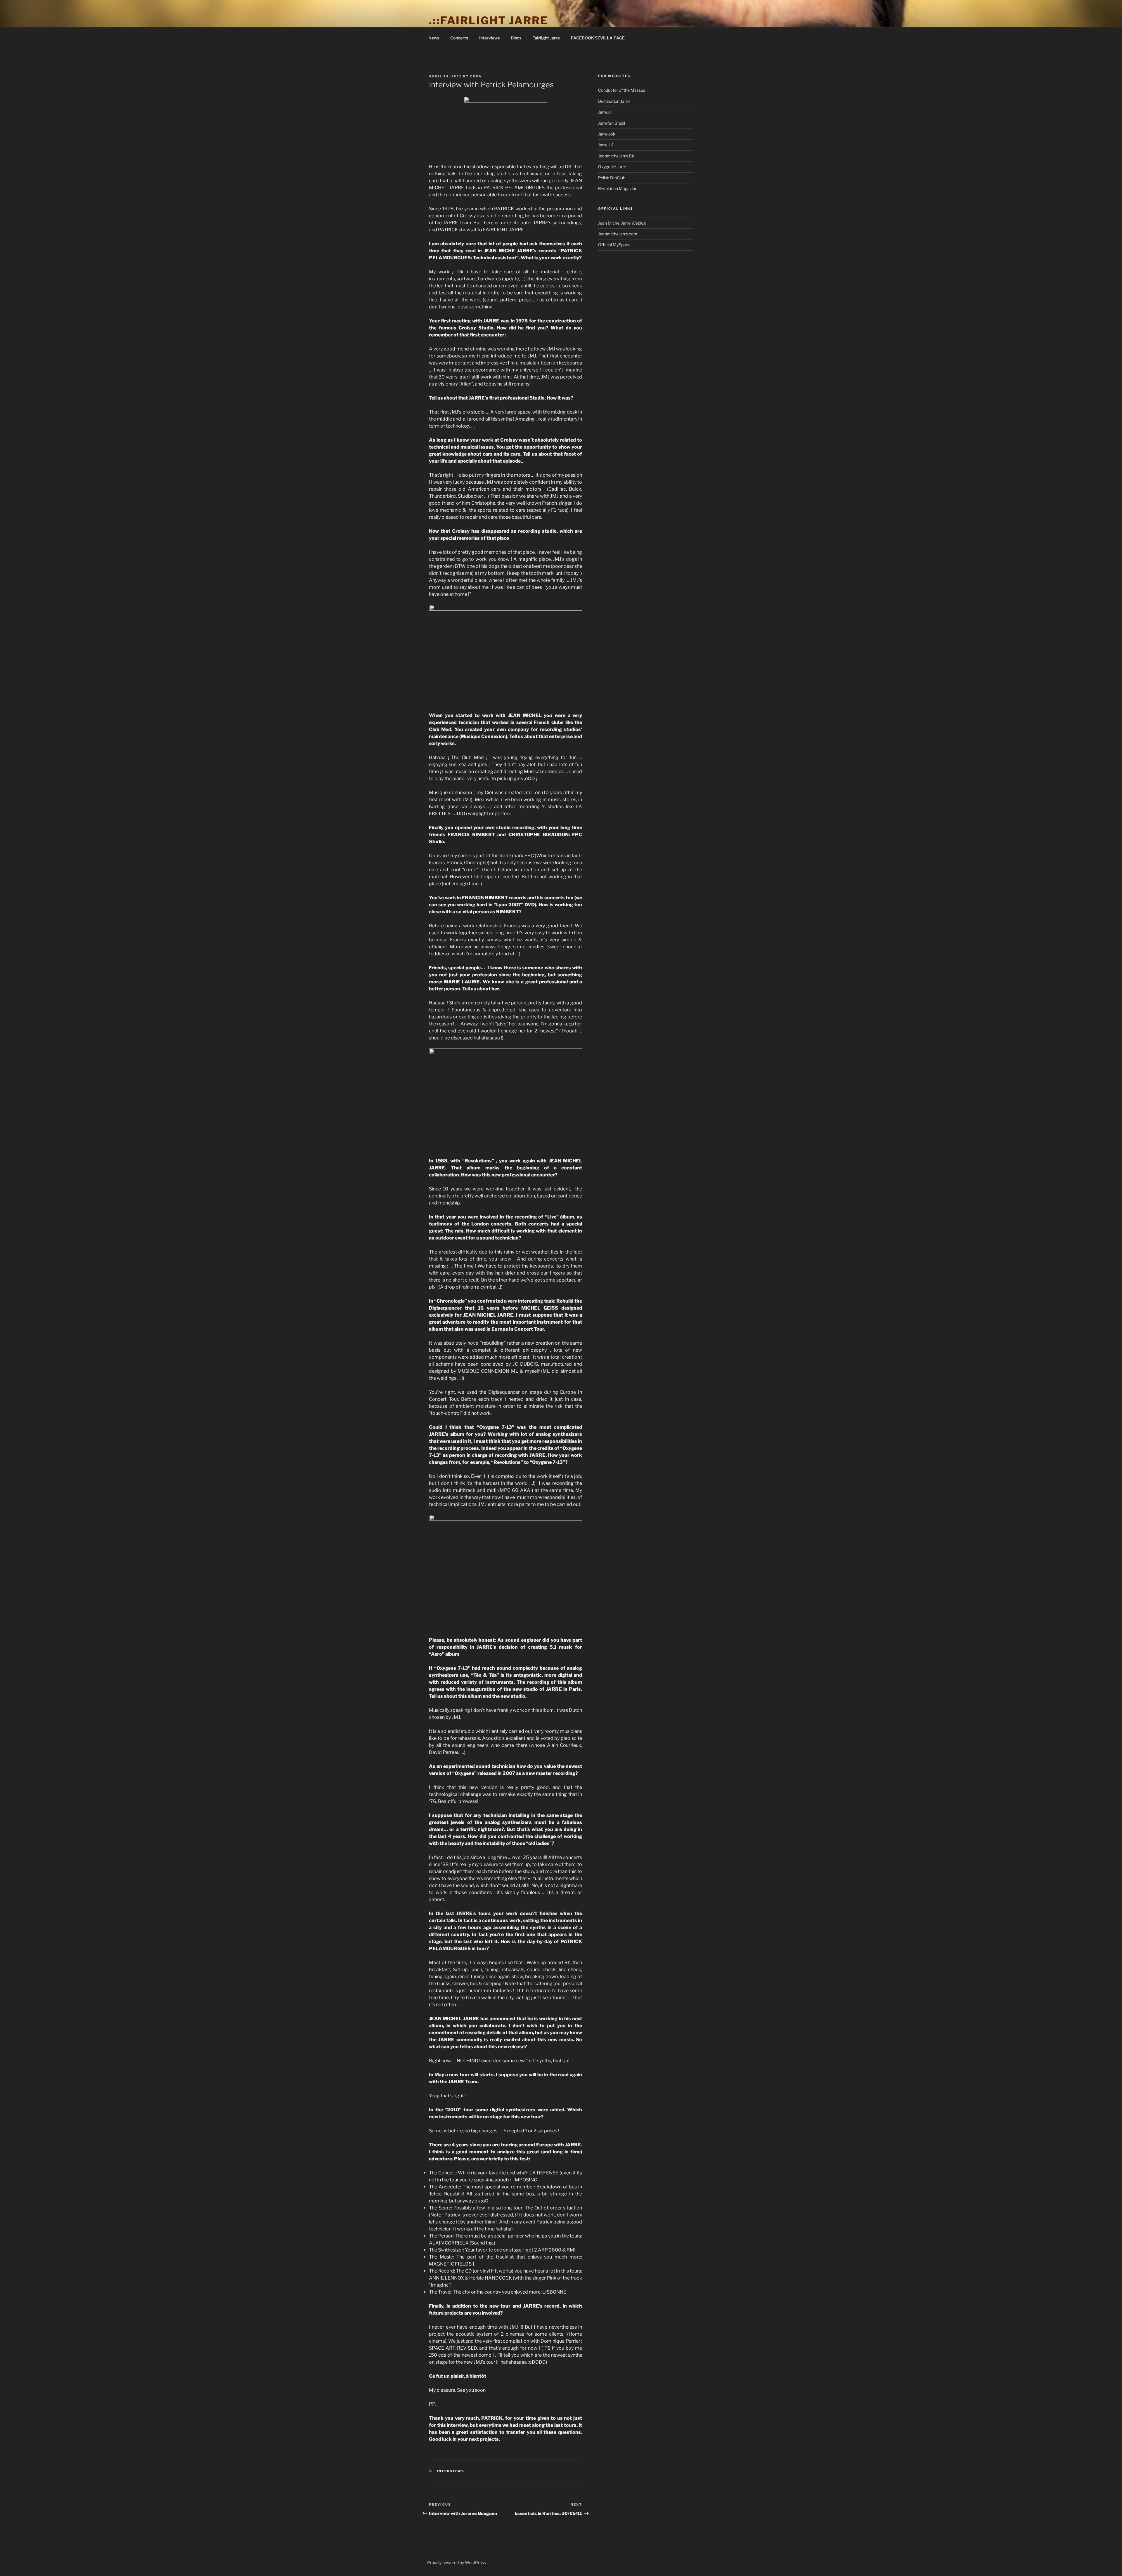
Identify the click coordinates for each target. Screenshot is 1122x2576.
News (434, 38)
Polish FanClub (612, 178)
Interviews (489, 38)
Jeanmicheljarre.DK (616, 156)
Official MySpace (614, 245)
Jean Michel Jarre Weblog (622, 223)
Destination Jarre (614, 101)
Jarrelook (607, 134)
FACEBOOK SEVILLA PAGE (598, 38)
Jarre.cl (605, 112)
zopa (476, 76)
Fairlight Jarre (546, 38)
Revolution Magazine (618, 189)
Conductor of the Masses (622, 90)
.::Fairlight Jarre (489, 20)
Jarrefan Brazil (612, 123)
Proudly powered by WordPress (457, 2562)
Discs (516, 38)
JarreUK (606, 145)
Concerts (459, 38)
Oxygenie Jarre (612, 167)
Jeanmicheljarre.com (618, 234)
